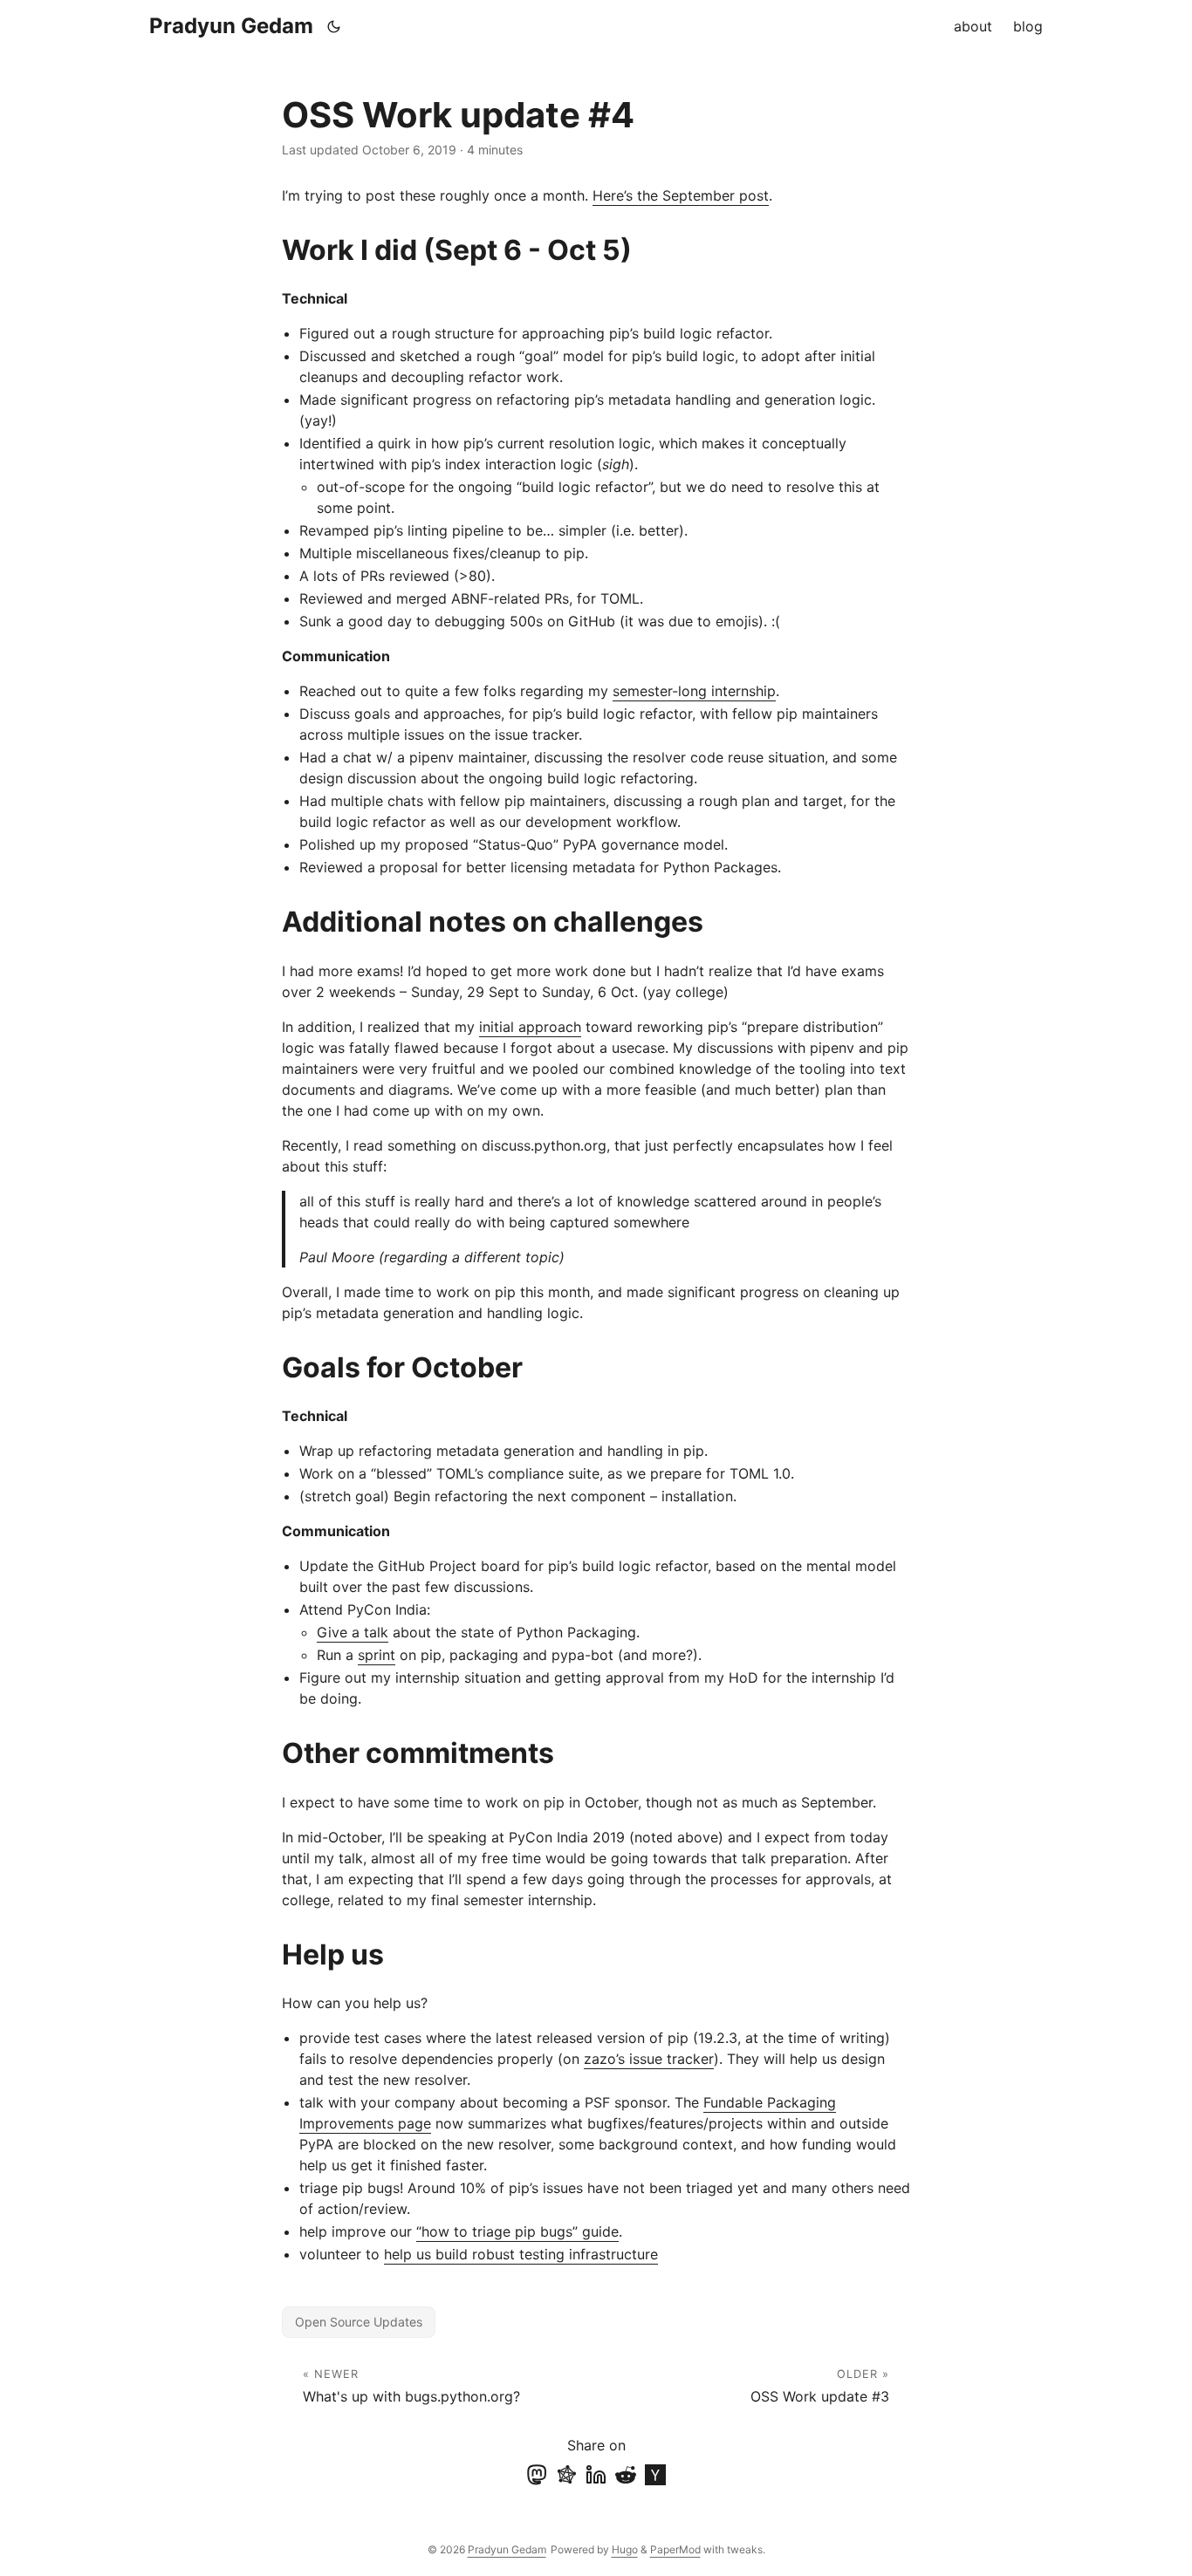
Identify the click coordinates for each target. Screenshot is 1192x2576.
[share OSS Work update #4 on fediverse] (566, 2475)
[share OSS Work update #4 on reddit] (626, 2475)
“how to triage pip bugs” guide (517, 2231)
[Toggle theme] (334, 26)
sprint (377, 1655)
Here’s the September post (681, 195)
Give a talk (353, 1632)
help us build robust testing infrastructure (521, 2254)
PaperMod (675, 2549)
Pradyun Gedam (231, 26)
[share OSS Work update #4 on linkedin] (596, 2475)
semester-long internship (694, 691)
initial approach (530, 1027)
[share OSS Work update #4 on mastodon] (537, 2475)
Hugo (625, 2549)
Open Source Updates (359, 2322)
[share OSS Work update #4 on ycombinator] (655, 2475)
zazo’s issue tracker (649, 2059)
